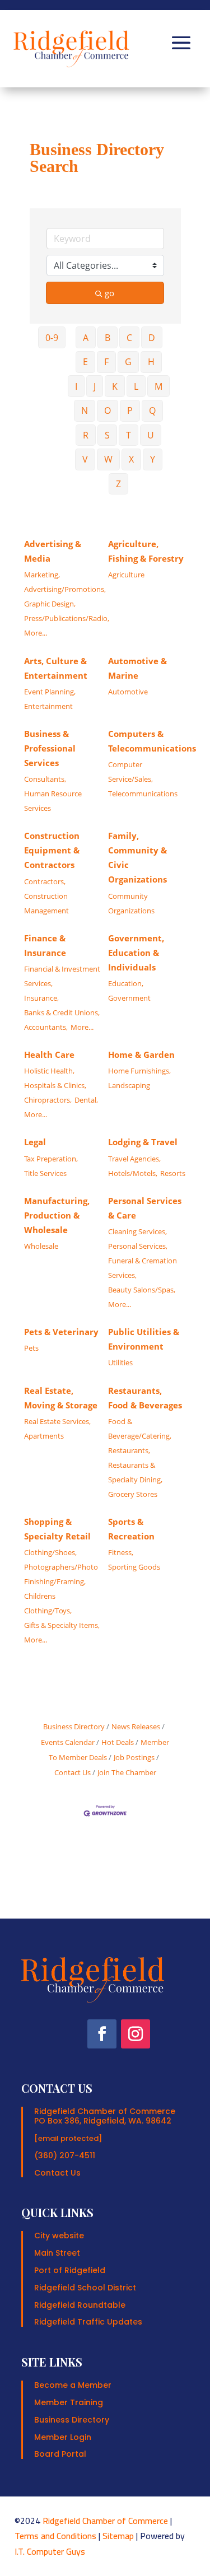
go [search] (109, 293)
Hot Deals (118, 1742)
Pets (31, 1348)
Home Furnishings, (139, 1071)
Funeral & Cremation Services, (143, 1268)
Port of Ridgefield (70, 2270)
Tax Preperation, (51, 1159)
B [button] (108, 338)
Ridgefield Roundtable (80, 2305)
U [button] (151, 435)
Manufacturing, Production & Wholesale (57, 1215)
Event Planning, (50, 692)
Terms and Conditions (55, 2536)
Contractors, (45, 881)
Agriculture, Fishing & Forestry (146, 551)
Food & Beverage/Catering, (140, 1429)
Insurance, (41, 998)
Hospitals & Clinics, (55, 1085)
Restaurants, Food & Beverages (145, 1398)
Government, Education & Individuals (136, 953)
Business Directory (74, 1726)
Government (129, 998)
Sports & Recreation (131, 1529)
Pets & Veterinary (61, 1332)
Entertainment (48, 706)
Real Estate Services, (57, 1421)
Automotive (128, 692)
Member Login (63, 2437)
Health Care (49, 1054)
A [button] (86, 338)
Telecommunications (143, 794)
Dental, (86, 1100)
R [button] (86, 435)
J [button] (95, 386)
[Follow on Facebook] (102, 2034)
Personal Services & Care (145, 1208)
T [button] (129, 435)
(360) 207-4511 (65, 2155)
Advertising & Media (53, 551)
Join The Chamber (127, 1772)
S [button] (107, 435)
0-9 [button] (52, 338)
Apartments (44, 1436)
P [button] (130, 410)
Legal (35, 1142)
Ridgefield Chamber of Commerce (105, 2521)
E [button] (85, 362)
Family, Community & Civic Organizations (137, 857)
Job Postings (134, 1757)
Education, (126, 983)
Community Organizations (131, 903)
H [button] (151, 362)
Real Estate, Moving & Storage (61, 1398)
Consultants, (45, 779)
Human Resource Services (53, 801)
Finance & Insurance (45, 945)
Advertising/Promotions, (65, 589)
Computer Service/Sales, (130, 772)
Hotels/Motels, (133, 1173)
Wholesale (41, 1246)
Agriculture (126, 575)
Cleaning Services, (137, 1231)
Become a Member (73, 2385)
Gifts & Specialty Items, (62, 1625)
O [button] (108, 410)
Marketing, (42, 575)
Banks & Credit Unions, (62, 1012)
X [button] (131, 459)
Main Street (57, 2253)
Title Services (45, 1173)
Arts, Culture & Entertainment (56, 668)
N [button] (85, 410)
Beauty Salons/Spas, (142, 1290)
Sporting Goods (134, 1567)
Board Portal (60, 2454)
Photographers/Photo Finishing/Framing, (61, 1574)
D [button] (152, 338)
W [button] (108, 459)
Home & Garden (141, 1054)
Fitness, (121, 1552)
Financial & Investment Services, (62, 976)
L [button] (136, 386)
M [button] (158, 386)
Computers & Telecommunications (152, 741)
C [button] (129, 338)
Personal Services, (138, 1246)
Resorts (173, 1173)
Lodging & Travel (143, 1142)
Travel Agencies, (134, 1159)
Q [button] (152, 410)
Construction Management (46, 903)
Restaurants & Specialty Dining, (135, 1472)
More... (36, 633)
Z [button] (118, 484)
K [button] (115, 386)
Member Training (69, 2402)
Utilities (120, 1362)
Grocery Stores (133, 1494)
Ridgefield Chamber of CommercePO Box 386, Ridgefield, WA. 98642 (105, 2116)
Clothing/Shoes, (50, 1552)
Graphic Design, (50, 604)
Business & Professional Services (50, 748)
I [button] (76, 386)
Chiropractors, (48, 1100)
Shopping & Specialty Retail (57, 1529)
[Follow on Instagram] (136, 2034)
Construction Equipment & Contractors (52, 850)
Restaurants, (129, 1450)
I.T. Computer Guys (50, 2551)
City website (59, 2236)
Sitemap (118, 2536)
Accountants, (46, 1027)
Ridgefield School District (85, 2288)
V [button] (85, 459)
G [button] (128, 362)
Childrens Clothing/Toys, (48, 1603)
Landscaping (129, 1085)
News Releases (136, 1726)
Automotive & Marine (137, 668)
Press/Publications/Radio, (67, 618)
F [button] (106, 362)
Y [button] (153, 459)
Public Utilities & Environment (144, 1339)
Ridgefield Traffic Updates (88, 2322)
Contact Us (57, 2173)
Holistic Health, (49, 1071)
